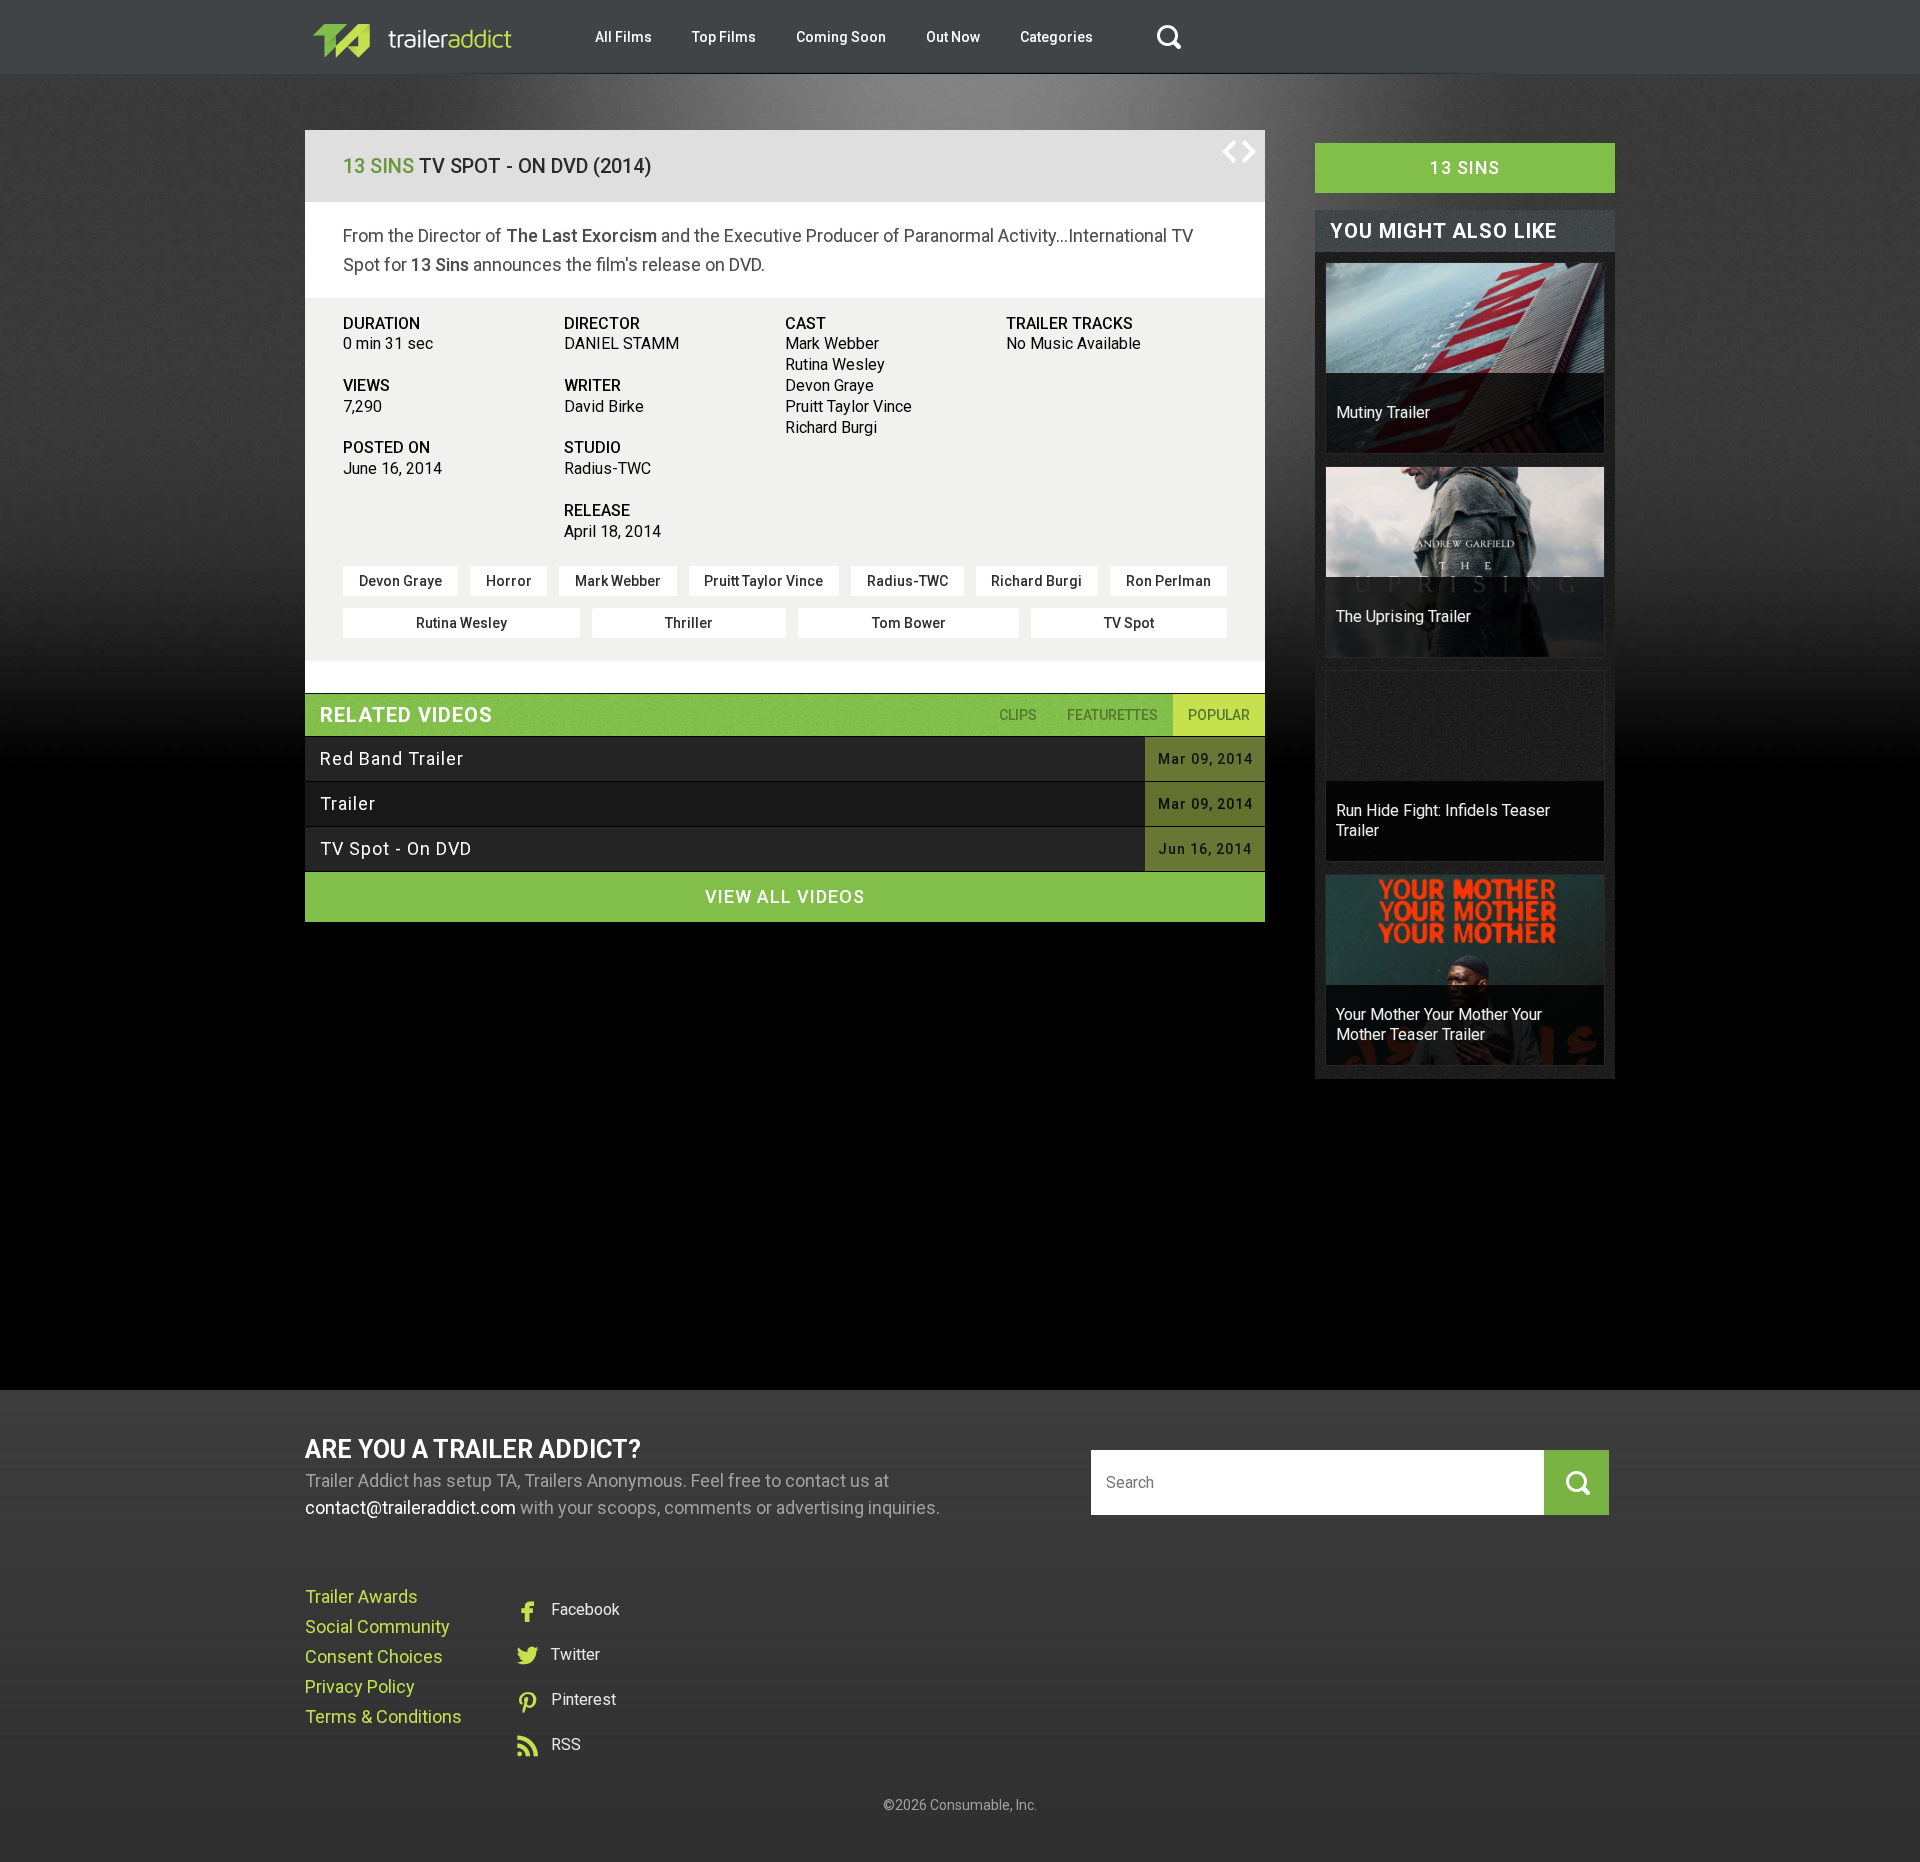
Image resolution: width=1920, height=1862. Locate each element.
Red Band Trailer (392, 758)
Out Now (953, 37)
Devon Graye (400, 581)
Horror (509, 581)
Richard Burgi (1036, 581)
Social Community (377, 1626)
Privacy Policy (360, 1686)
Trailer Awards (361, 1596)
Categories (1056, 37)
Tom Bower (909, 623)
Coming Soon (841, 37)
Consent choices (374, 1656)
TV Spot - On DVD (396, 848)
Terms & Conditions (383, 1716)
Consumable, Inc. (983, 1805)
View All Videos (785, 896)
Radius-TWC (907, 581)
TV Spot (1129, 623)
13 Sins (378, 166)
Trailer (348, 803)
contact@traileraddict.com (410, 1507)
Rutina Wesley (461, 623)
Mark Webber (618, 581)
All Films (623, 37)
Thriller (689, 623)
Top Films (724, 37)
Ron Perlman (1168, 581)
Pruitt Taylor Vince (763, 581)
